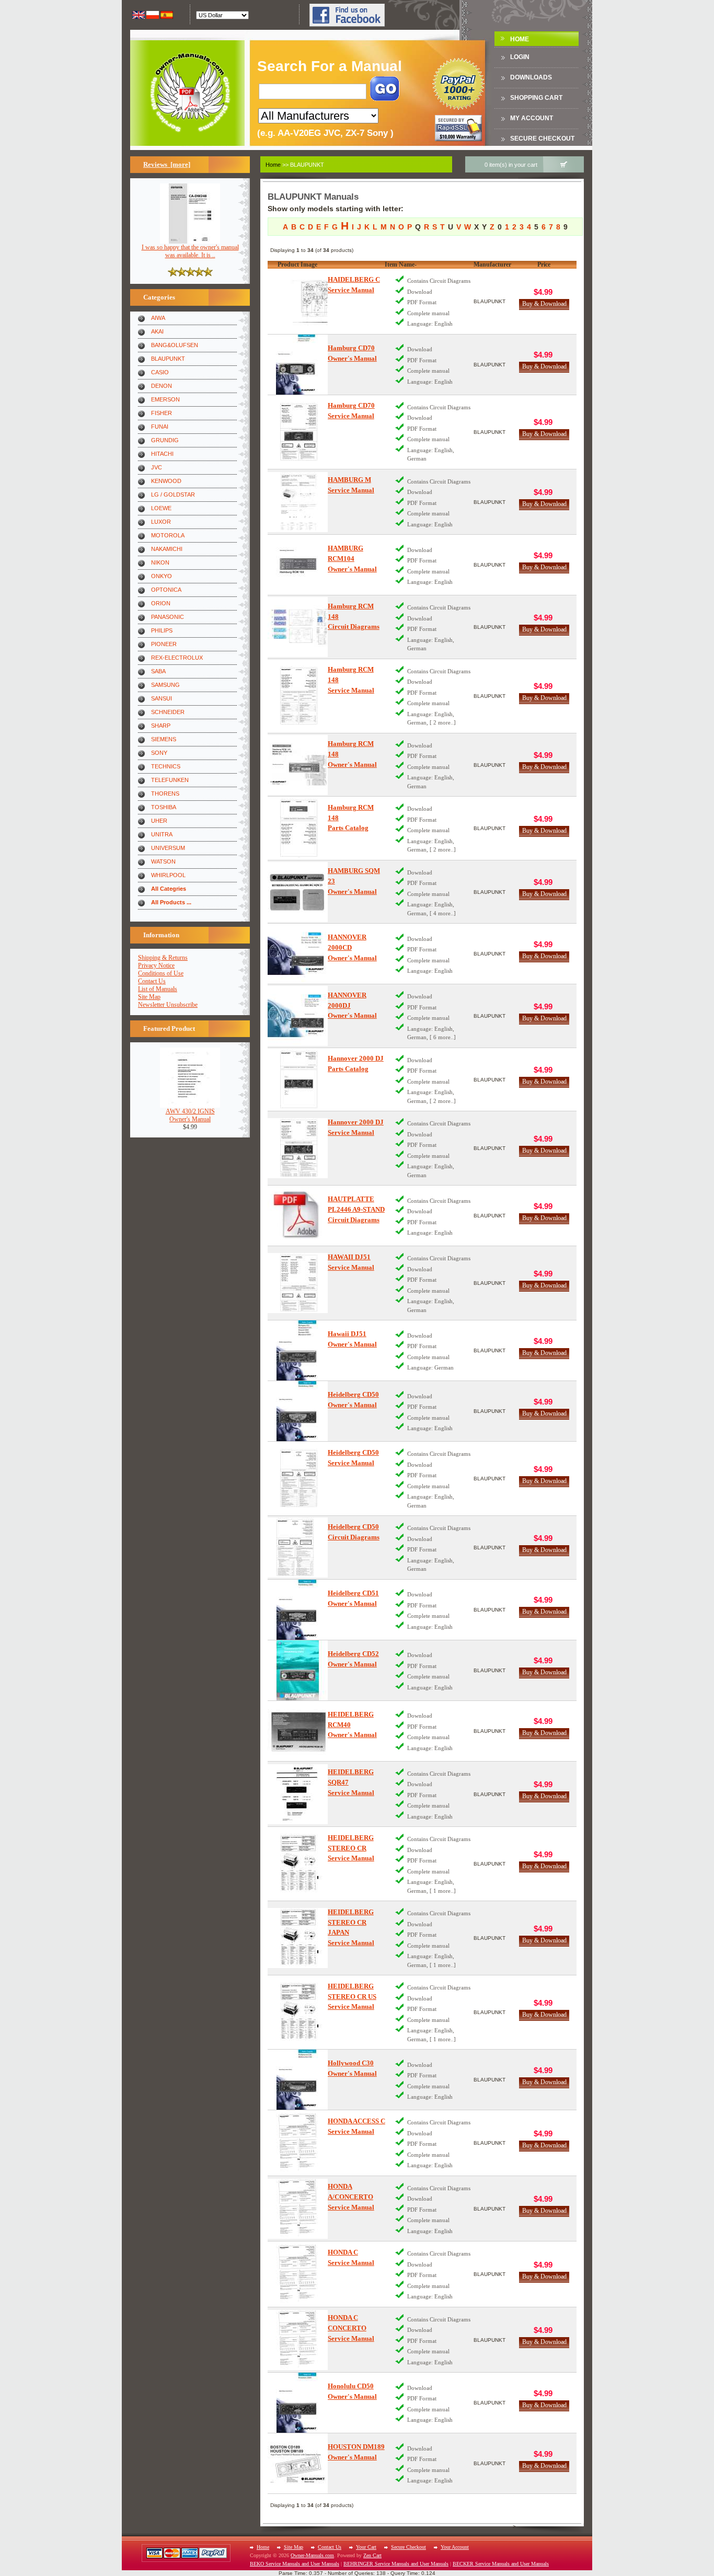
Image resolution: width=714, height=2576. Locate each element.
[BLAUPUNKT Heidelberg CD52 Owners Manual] (298, 1670)
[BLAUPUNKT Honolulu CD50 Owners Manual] (298, 2403)
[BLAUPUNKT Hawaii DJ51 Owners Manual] (298, 1350)
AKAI (157, 331)
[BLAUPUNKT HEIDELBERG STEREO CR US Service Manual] (298, 2012)
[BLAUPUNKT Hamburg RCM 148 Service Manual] (298, 696)
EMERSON (165, 399)
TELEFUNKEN (170, 780)
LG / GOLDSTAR (173, 494)
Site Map (149, 997)
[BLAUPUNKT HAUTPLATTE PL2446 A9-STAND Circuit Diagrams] (298, 1216)
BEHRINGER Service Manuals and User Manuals (396, 2564)
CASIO (160, 372)
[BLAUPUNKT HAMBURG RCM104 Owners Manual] (298, 565)
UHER (159, 821)
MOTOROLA (168, 535)
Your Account (455, 2547)
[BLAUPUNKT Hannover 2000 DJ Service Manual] (298, 1148)
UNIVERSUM (168, 848)
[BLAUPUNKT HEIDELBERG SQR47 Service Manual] (298, 1794)
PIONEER (164, 644)
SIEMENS (164, 739)
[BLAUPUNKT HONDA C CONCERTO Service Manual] (298, 2340)
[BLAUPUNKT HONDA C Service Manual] (298, 2274)
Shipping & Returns (163, 958)
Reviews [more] (167, 164)
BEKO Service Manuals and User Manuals (295, 2564)
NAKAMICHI (167, 549)
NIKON (160, 562)
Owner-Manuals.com (312, 2555)
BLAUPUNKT (168, 359)
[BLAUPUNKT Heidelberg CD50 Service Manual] (298, 1479)
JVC (157, 467)
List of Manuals (158, 989)
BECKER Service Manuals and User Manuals (501, 2564)
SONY (159, 753)
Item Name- (401, 264)
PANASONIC (168, 617)
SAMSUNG (165, 685)
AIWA (158, 318)
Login (520, 57)
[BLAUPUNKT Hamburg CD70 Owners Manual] (298, 365)
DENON (162, 386)
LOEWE (161, 508)
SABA (158, 671)
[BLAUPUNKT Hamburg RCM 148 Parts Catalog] (298, 828)
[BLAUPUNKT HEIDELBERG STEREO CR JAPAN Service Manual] (298, 1938)
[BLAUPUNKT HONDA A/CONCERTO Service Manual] (298, 2209)
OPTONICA (166, 590)
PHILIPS (162, 630)
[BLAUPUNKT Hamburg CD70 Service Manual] (298, 432)
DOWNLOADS (531, 77)
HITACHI (162, 454)
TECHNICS (166, 766)
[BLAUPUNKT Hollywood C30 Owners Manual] (298, 2080)
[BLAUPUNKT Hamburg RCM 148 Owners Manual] (298, 765)
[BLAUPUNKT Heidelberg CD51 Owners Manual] (298, 1610)
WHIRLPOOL (168, 875)
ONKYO (162, 576)
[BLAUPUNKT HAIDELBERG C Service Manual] (298, 301)
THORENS (165, 793)
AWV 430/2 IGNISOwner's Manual (190, 1115)
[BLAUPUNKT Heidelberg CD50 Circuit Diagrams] (298, 1548)
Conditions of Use (161, 973)
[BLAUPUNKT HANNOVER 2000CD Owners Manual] (298, 954)
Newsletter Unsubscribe (168, 1005)
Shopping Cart (536, 98)
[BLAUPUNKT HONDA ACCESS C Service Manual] (298, 2143)
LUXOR (161, 522)
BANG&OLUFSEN (175, 345)
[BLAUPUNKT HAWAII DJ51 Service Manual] (298, 1283)
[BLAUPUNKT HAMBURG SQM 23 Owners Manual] (298, 892)
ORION (161, 603)
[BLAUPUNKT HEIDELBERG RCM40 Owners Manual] (298, 1731)
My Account (532, 118)
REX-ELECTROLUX (177, 658)
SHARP (161, 726)
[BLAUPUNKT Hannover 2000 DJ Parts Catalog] (298, 1080)
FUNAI (160, 427)
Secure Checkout (542, 139)
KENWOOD (166, 481)
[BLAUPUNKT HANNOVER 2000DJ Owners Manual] (298, 1016)
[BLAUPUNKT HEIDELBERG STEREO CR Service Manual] (298, 1864)
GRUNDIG (165, 440)
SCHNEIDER (168, 712)
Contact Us (152, 981)
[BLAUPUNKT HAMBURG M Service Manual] (298, 502)
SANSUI (162, 698)
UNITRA (162, 834)
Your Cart (366, 2547)
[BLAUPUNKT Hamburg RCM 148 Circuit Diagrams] (298, 627)
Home (520, 39)
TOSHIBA (164, 807)
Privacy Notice (156, 965)
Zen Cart (372, 2555)
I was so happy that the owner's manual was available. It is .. (190, 251)
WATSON (163, 861)
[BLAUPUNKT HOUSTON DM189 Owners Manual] (298, 2463)
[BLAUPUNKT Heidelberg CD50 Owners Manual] (298, 1411)
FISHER (162, 413)
